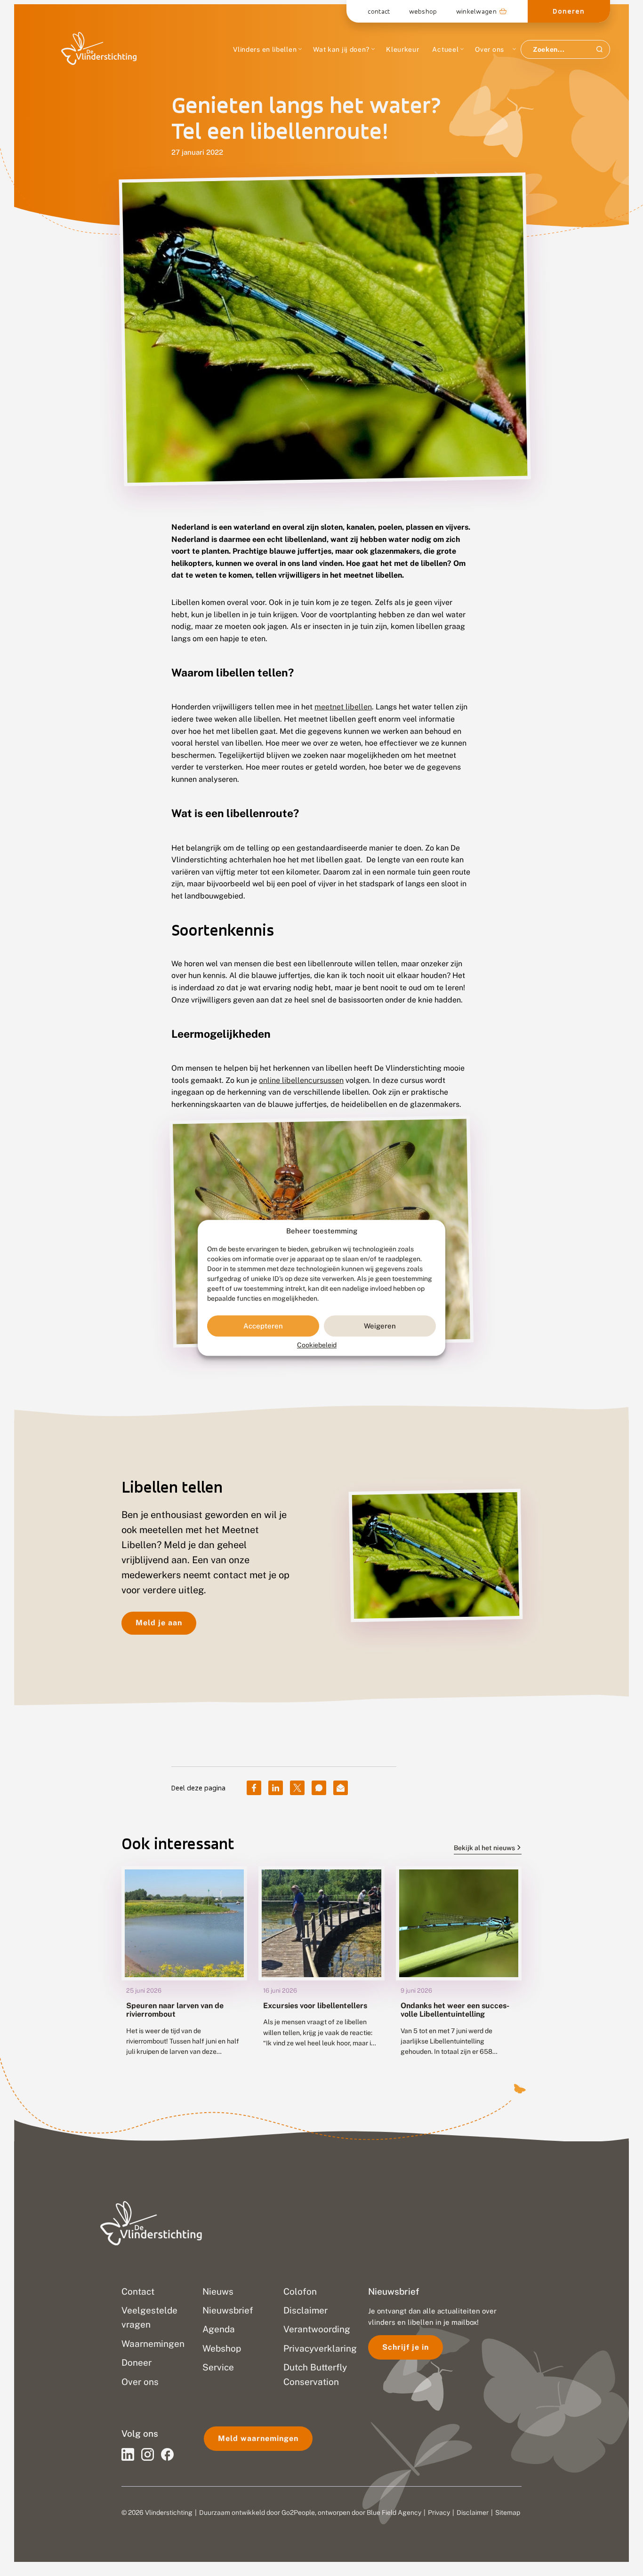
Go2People (298, 2512)
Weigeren (380, 1326)
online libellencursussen (301, 1080)
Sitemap (508, 2512)
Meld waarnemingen (258, 2438)
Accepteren (263, 1326)
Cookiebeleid (317, 1345)
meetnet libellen (343, 707)
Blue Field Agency (394, 2512)
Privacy (439, 2512)
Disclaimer (473, 2512)
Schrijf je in (406, 2347)
